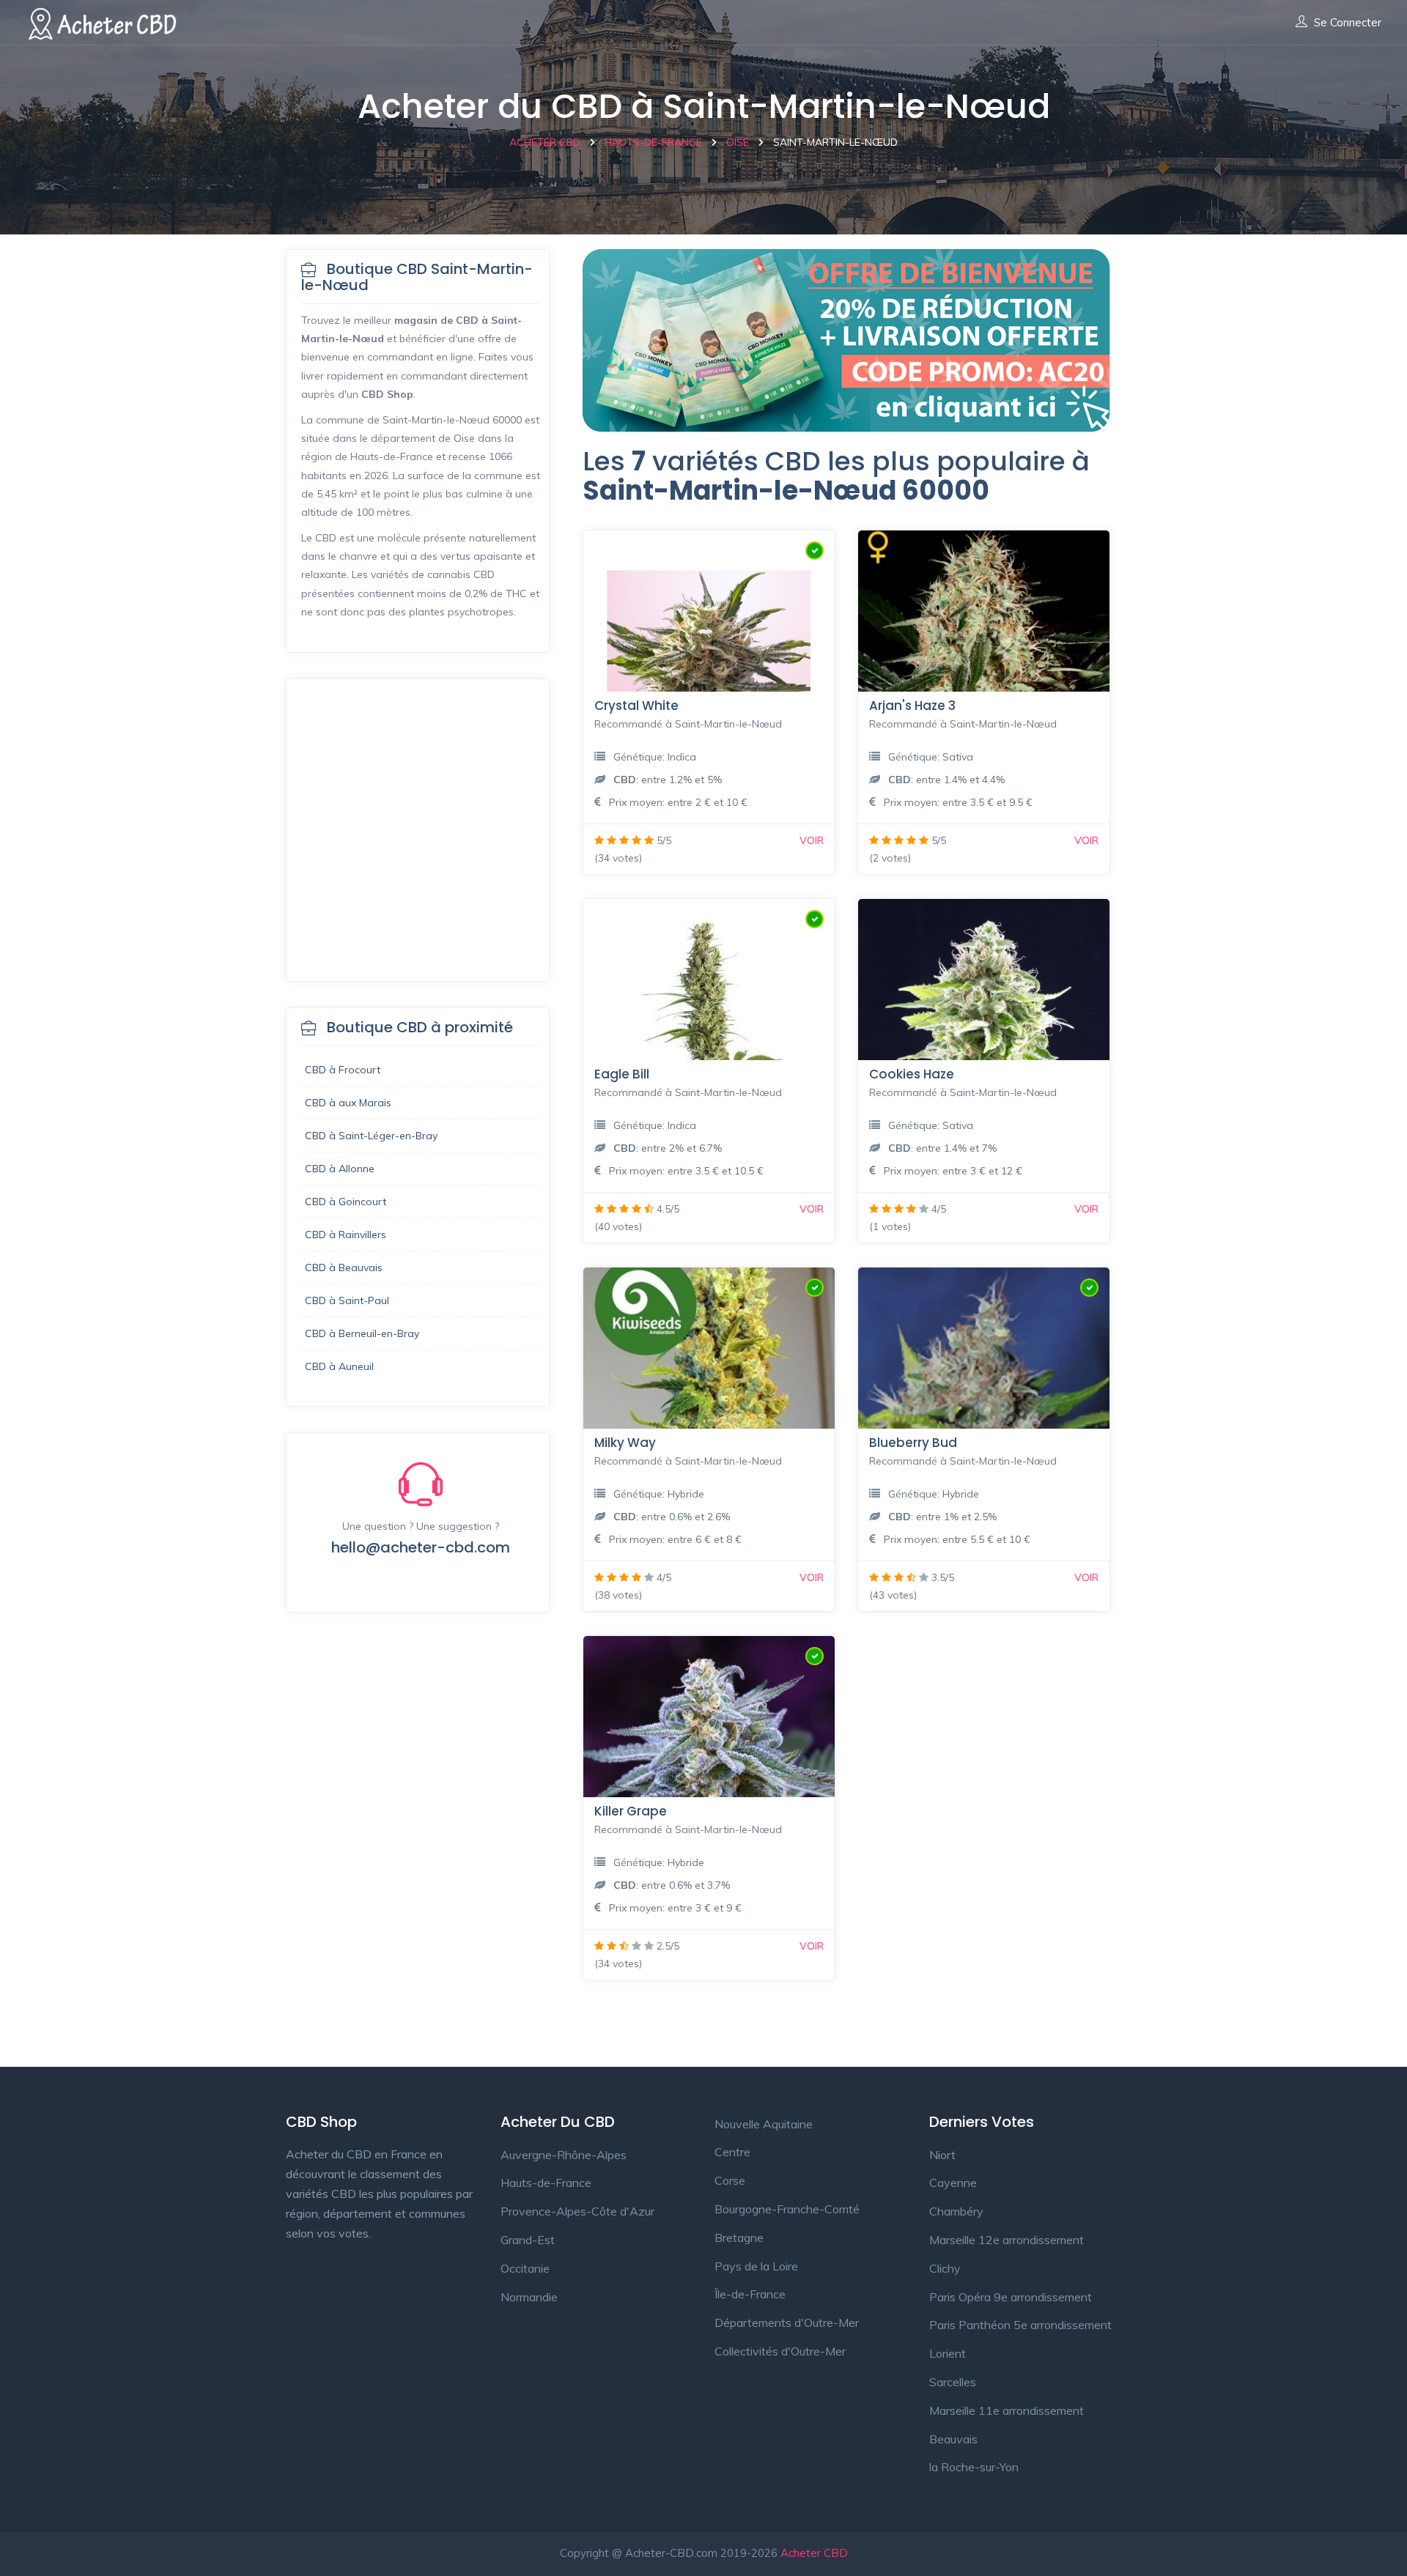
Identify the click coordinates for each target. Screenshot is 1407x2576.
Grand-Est (528, 2240)
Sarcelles (953, 2382)
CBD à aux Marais (348, 1103)
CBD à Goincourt (346, 1202)
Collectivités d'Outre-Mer (780, 2351)
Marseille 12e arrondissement (1007, 2240)
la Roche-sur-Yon (974, 2467)
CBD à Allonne (340, 1169)
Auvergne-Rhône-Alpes (564, 2155)
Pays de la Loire (756, 2266)
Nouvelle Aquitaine (764, 2124)
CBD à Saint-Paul (347, 1300)
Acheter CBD (814, 2553)
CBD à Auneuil (339, 1366)
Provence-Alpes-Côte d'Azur (577, 2211)
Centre (732, 2152)
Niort (942, 2155)
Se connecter (1348, 23)
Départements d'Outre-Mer (787, 2323)
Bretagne (739, 2238)
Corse (730, 2180)
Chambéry (956, 2211)
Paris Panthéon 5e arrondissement (1020, 2325)
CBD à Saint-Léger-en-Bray (371, 1136)
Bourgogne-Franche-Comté (787, 2209)
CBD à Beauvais (344, 1267)
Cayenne (953, 2183)
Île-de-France (750, 2294)
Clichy (945, 2268)
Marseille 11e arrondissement (1007, 2410)
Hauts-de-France (546, 2183)
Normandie (529, 2297)
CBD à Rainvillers (346, 1235)
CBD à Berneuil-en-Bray (362, 1333)
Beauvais (953, 2439)
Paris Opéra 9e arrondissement (1011, 2297)
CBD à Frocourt (343, 1070)
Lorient (948, 2353)
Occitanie (525, 2268)
